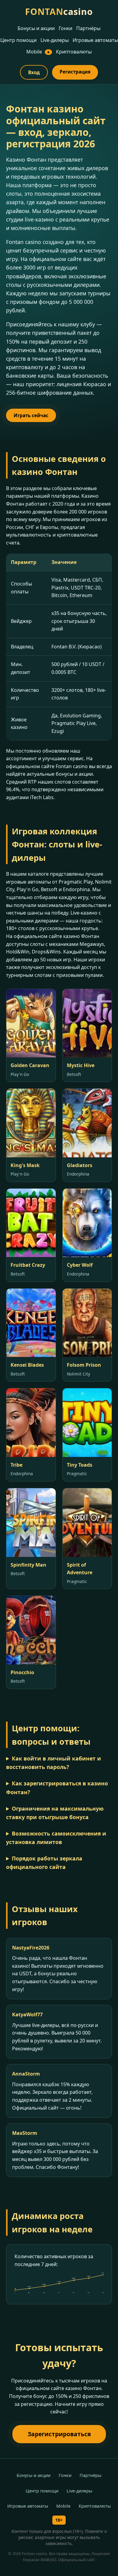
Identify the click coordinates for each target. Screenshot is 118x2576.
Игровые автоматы (95, 40)
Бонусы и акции (36, 28)
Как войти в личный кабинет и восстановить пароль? (54, 1763)
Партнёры (88, 28)
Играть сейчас (31, 415)
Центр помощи (18, 40)
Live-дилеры (55, 40)
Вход (34, 72)
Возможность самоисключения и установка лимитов (56, 1838)
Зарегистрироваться (59, 2434)
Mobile (38, 52)
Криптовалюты (74, 52)
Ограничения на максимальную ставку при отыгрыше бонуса (55, 1813)
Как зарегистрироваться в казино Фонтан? (57, 1788)
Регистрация (75, 72)
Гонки (66, 28)
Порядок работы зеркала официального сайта (44, 1863)
